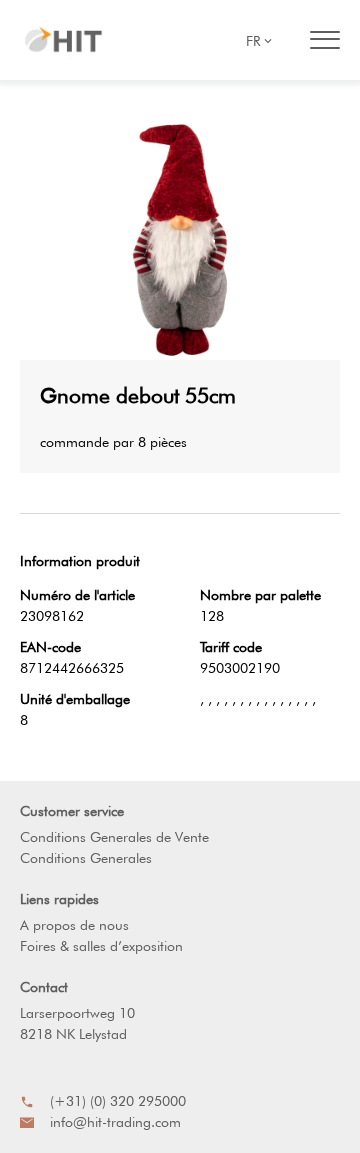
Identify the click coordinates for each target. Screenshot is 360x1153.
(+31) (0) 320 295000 (118, 1101)
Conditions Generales (86, 858)
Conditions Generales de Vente (114, 837)
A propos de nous (74, 925)
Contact (44, 987)
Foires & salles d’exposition (101, 946)
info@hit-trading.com (115, 1122)
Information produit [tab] (80, 561)
